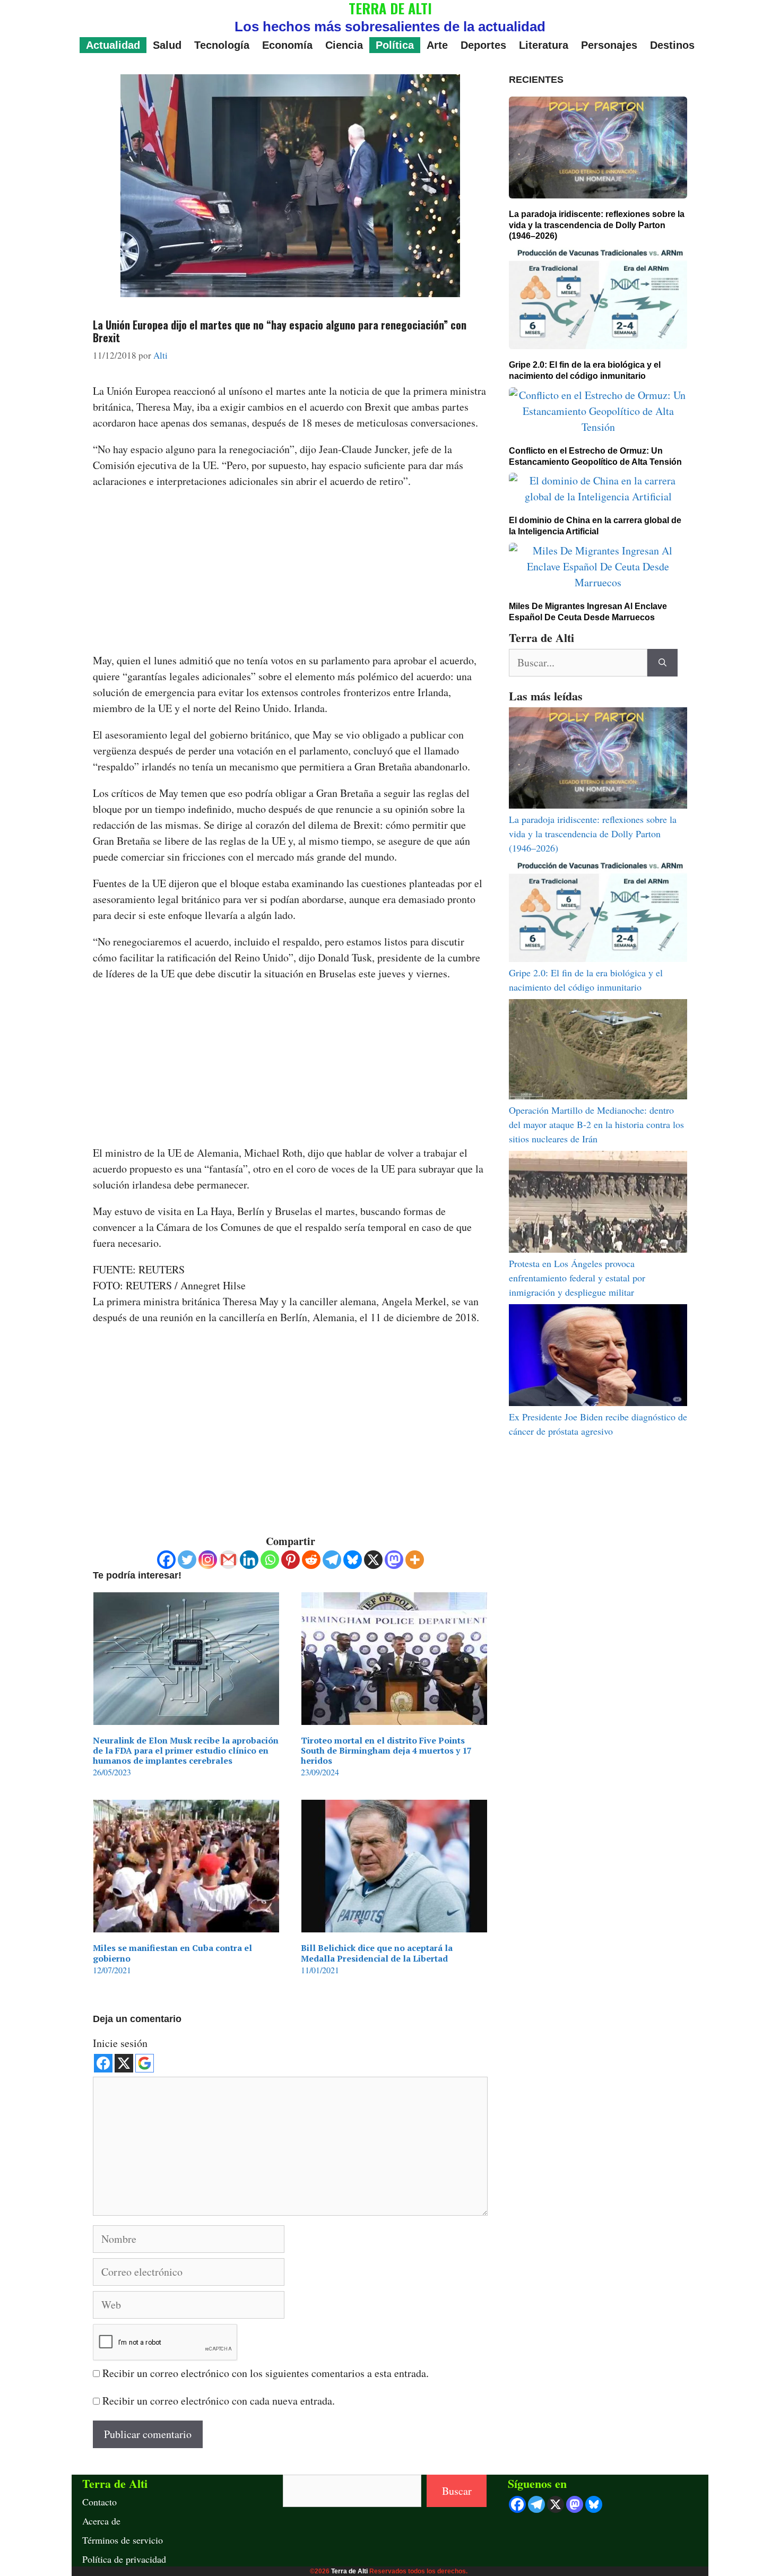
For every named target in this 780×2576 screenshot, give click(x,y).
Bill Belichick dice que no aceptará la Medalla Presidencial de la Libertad (377, 1953)
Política (395, 45)
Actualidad (113, 45)
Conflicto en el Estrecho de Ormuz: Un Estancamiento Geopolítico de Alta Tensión (595, 456)
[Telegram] (332, 1560)
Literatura (544, 45)
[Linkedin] (249, 1560)
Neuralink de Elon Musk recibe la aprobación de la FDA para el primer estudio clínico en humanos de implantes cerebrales (186, 1750)
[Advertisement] (290, 574)
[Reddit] (311, 1560)
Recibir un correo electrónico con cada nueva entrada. (219, 2401)
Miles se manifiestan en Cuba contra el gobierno (172, 1953)
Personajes (609, 45)
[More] (415, 1560)
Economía (287, 45)
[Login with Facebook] (103, 2063)
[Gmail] (228, 1560)
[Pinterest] (291, 1560)
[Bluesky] (353, 1560)
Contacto (99, 2502)
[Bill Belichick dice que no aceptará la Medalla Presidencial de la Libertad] (394, 1924)
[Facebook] (166, 1560)
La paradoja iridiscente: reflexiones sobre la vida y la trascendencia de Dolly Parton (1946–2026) (597, 225)
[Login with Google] (145, 2063)
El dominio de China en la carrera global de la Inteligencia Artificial (595, 526)
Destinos (672, 45)
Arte (437, 45)
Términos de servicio (123, 2540)
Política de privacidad (124, 2559)
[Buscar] (662, 663)
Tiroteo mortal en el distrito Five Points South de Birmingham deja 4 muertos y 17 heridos (386, 1750)
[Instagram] (208, 1560)
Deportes (483, 45)
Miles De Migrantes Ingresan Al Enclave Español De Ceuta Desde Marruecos (588, 612)
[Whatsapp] (270, 1560)
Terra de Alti (349, 2571)
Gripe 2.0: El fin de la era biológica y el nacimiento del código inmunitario (585, 370)
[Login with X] (124, 2063)
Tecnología (222, 45)
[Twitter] (187, 1560)
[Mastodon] (394, 1560)
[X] (373, 1560)
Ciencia (344, 45)
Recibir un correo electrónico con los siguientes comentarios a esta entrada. (266, 2373)
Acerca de (101, 2521)
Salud (167, 45)
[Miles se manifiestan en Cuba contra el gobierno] (186, 1924)
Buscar (457, 2491)
